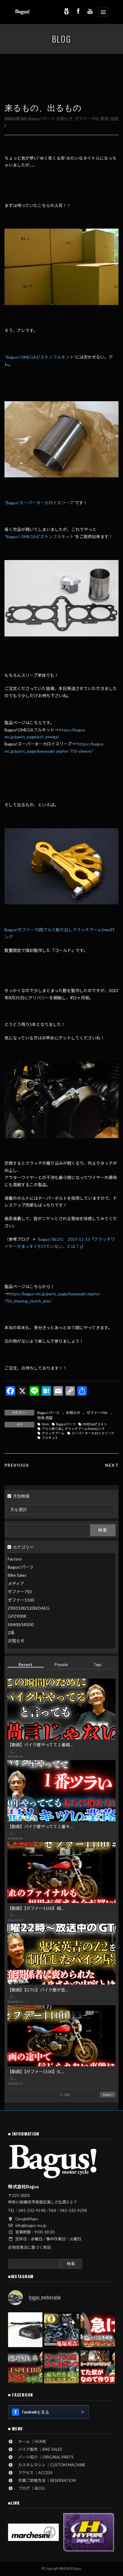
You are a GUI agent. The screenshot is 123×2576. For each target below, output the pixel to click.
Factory (15, 1559)
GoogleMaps (27, 2219)
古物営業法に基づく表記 (29, 2247)
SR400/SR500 (21, 1624)
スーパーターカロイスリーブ (93, 1433)
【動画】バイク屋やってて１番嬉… (40, 1745)
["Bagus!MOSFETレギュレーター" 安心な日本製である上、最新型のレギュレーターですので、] (25, 2330)
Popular (61, 1664)
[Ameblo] (66, 11)
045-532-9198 (32, 2210)
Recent (25, 1664)
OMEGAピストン (95, 1424)
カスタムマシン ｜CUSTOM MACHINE (50, 2465)
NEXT (112, 1465)
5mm (45, 1424)
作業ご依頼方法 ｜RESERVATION (45, 2480)
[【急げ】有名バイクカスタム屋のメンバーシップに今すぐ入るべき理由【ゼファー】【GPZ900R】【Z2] (98, 2330)
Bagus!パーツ (41, 119)
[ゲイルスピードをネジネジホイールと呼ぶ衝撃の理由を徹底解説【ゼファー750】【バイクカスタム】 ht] (25, 2366)
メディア (16, 1583)
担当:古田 (109, 119)
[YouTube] (90, 11)
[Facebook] (78, 11)
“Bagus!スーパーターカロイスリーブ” (40, 503)
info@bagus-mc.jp (31, 2225)
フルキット (50, 1438)
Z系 (11, 1633)
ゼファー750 (87, 119)
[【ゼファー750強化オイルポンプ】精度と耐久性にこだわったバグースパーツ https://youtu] (61, 2366)
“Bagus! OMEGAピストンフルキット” (40, 357)
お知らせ (64, 119)
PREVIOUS (17, 1465)
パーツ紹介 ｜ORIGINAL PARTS (44, 2457)
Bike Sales (17, 1575)
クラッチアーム (53, 1433)
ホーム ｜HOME (30, 2441)
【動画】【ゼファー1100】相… (36, 1908)
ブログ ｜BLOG (30, 2488)
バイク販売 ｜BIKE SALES (38, 2449)
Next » (108, 2095)
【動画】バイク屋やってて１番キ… (40, 1826)
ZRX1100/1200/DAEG (29, 1608)
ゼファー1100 (21, 1600)
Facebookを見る (36, 2412)
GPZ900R (17, 1616)
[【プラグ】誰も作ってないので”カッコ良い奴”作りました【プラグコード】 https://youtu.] (98, 2366)
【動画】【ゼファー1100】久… (36, 2072)
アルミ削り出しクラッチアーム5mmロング (73, 1429)
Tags (97, 1664)
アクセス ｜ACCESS (33, 2473)
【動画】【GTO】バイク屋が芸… (38, 1990)
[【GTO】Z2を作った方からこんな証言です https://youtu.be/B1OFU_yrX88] (61, 2330)
